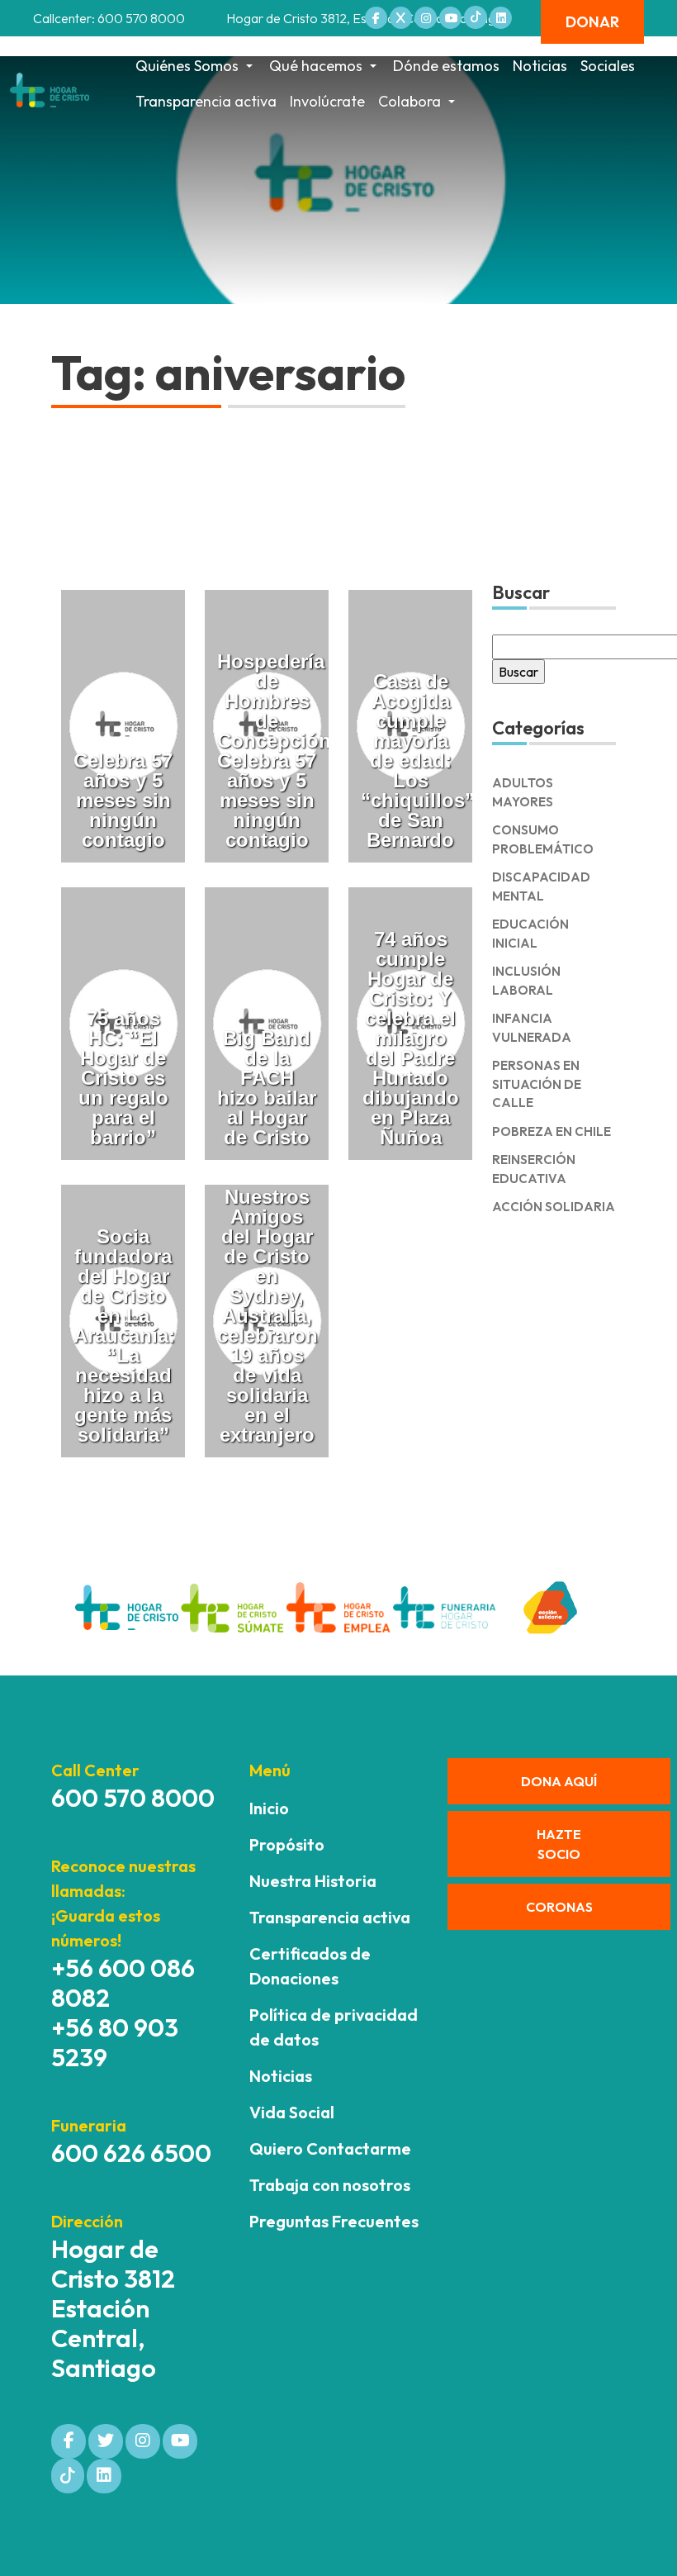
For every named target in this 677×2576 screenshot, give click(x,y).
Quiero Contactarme (330, 2148)
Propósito (287, 1844)
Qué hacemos (316, 66)
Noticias (540, 66)
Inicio (269, 1808)
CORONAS (559, 1907)
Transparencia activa (206, 101)
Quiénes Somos (187, 66)
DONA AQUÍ (559, 1781)
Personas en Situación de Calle (537, 1084)
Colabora (410, 101)
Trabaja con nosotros (330, 2185)
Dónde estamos (446, 66)
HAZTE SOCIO (559, 1844)
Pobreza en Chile (552, 1131)
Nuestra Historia (313, 1881)
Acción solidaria (554, 1207)
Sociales (608, 66)
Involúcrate (327, 101)
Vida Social (292, 2112)
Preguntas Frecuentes (334, 2221)
